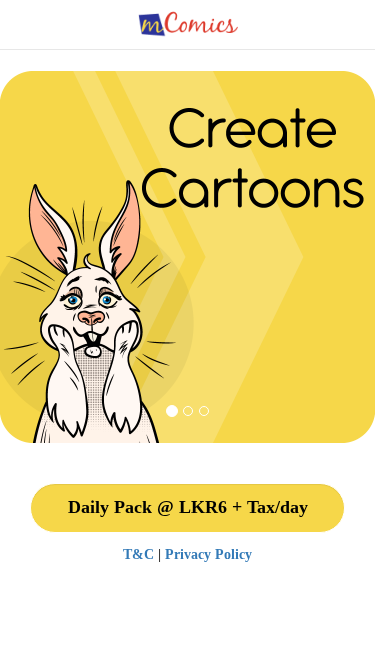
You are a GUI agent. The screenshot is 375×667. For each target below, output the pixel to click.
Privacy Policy (208, 554)
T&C (138, 554)
